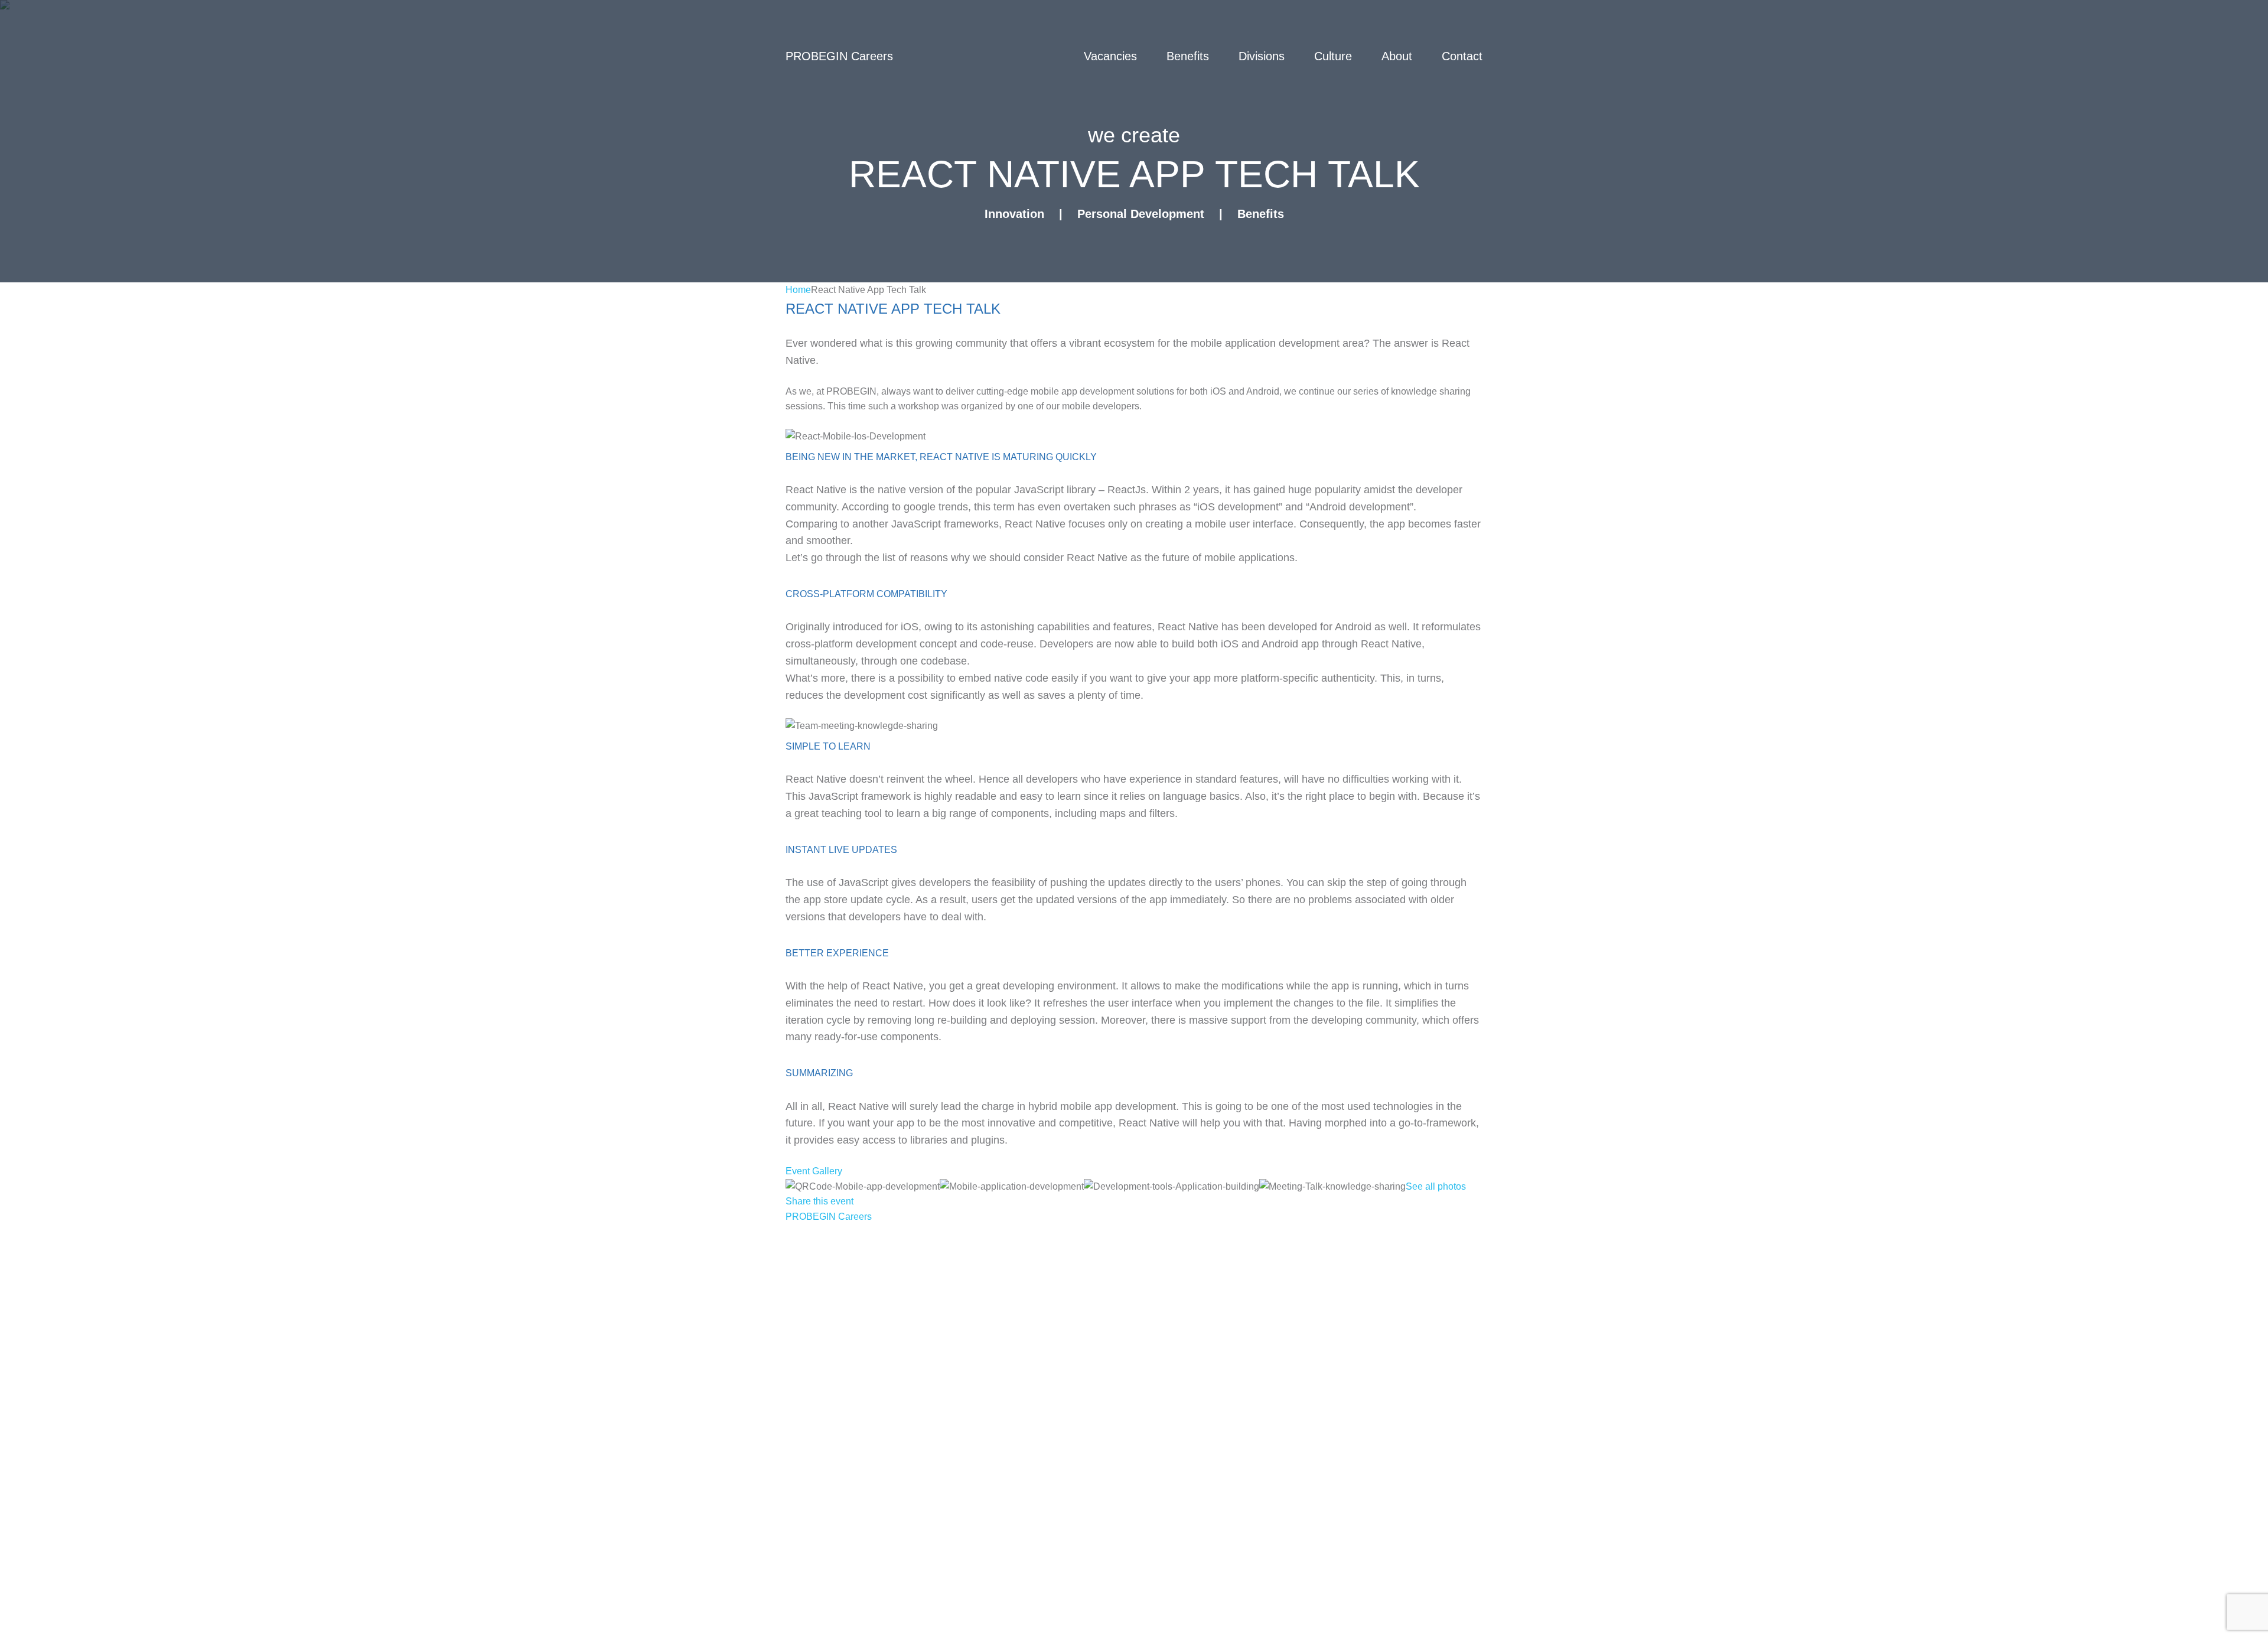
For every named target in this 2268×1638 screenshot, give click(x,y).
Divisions (1262, 56)
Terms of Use (923, 1236)
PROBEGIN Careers (829, 1217)
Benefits (1188, 56)
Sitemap (1009, 1236)
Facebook (876, 1259)
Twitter (803, 1259)
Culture (1333, 56)
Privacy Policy (822, 1236)
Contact (1462, 56)
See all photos (1436, 1186)
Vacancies (1110, 56)
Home (798, 290)
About (1397, 56)
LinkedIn (953, 1259)
